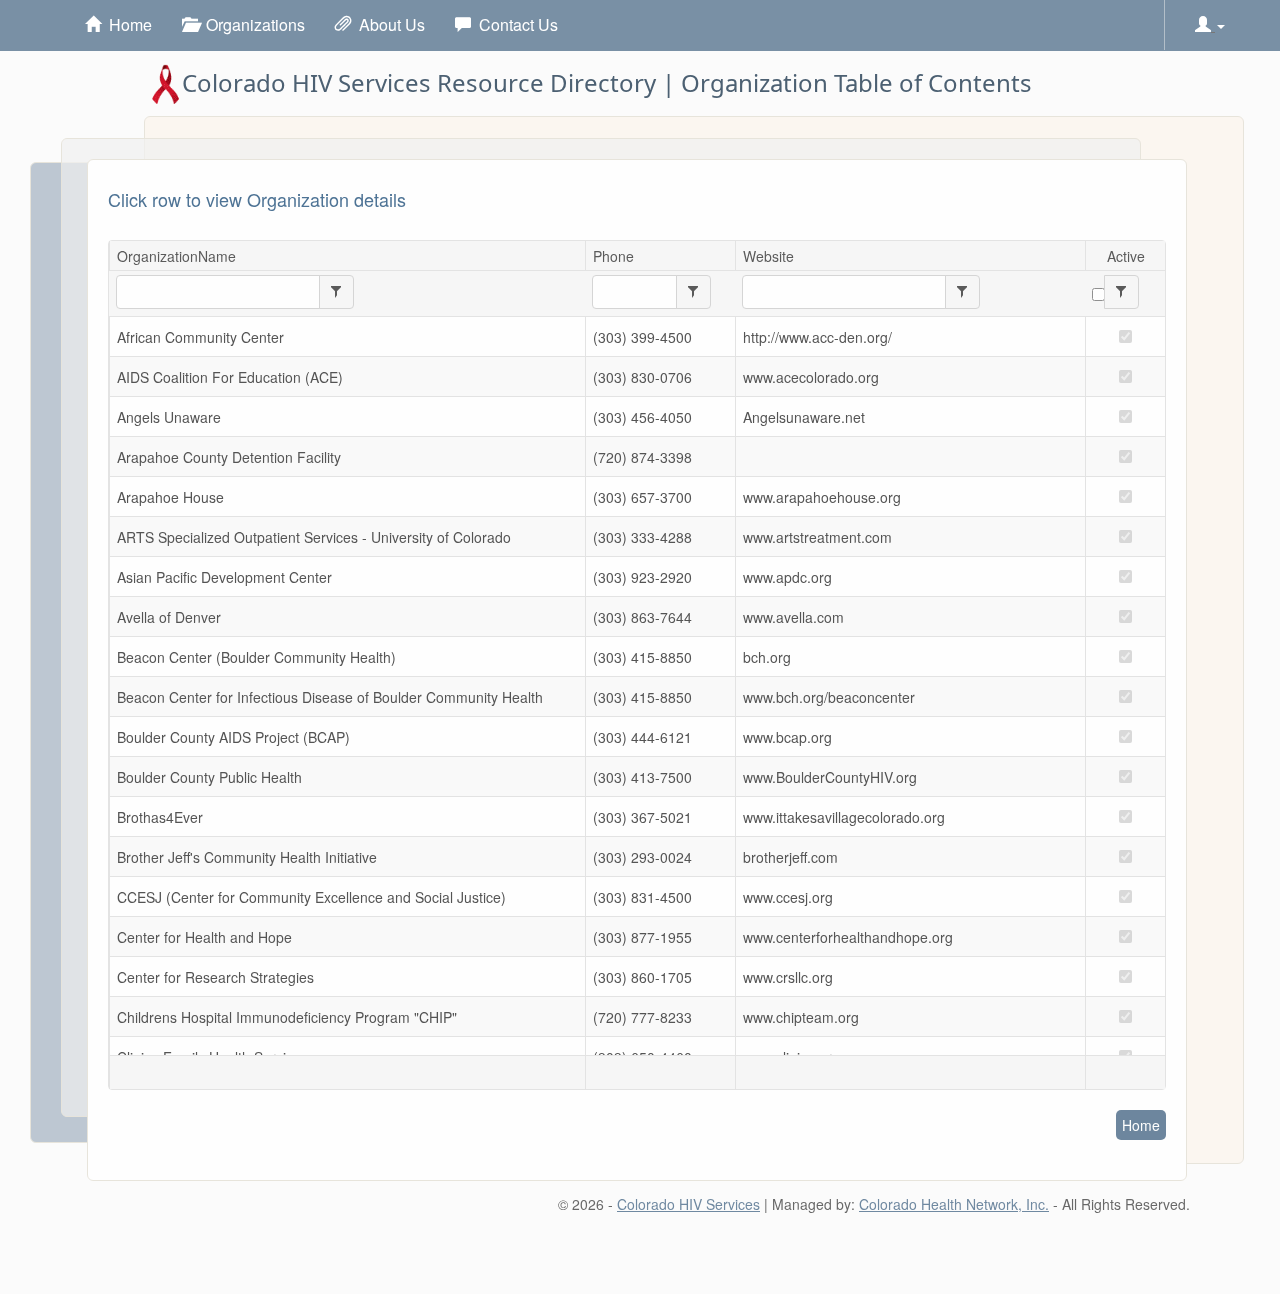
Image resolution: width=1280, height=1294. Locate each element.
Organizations (251, 24)
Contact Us (514, 24)
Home (126, 24)
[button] (1210, 25)
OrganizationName (176, 256)
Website (768, 256)
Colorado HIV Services (688, 1204)
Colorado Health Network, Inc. (954, 1204)
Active (1126, 256)
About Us (388, 24)
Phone (613, 256)
